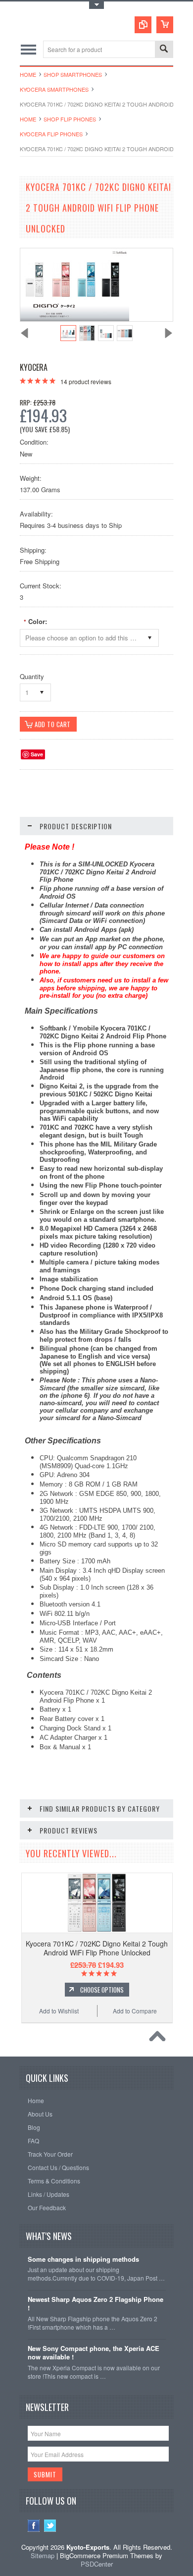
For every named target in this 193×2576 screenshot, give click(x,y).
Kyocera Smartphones (54, 89)
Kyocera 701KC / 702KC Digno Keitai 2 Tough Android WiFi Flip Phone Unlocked (97, 1948)
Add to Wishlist (59, 2011)
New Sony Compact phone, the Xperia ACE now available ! (94, 2353)
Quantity (32, 676)
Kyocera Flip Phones (51, 134)
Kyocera (34, 367)
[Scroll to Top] (160, 2039)
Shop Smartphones (73, 74)
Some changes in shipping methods (83, 2260)
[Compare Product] (143, 25)
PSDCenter (97, 2564)
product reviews (86, 381)
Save (37, 754)
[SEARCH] (164, 50)
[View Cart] (165, 25)
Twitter (50, 2526)
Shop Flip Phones (70, 119)
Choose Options (102, 1990)
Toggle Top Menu (96, 5)
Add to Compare (135, 2011)
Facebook (34, 2526)
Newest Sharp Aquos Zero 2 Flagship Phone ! (96, 2304)
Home (28, 74)
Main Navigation (28, 49)
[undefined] (75, 318)
